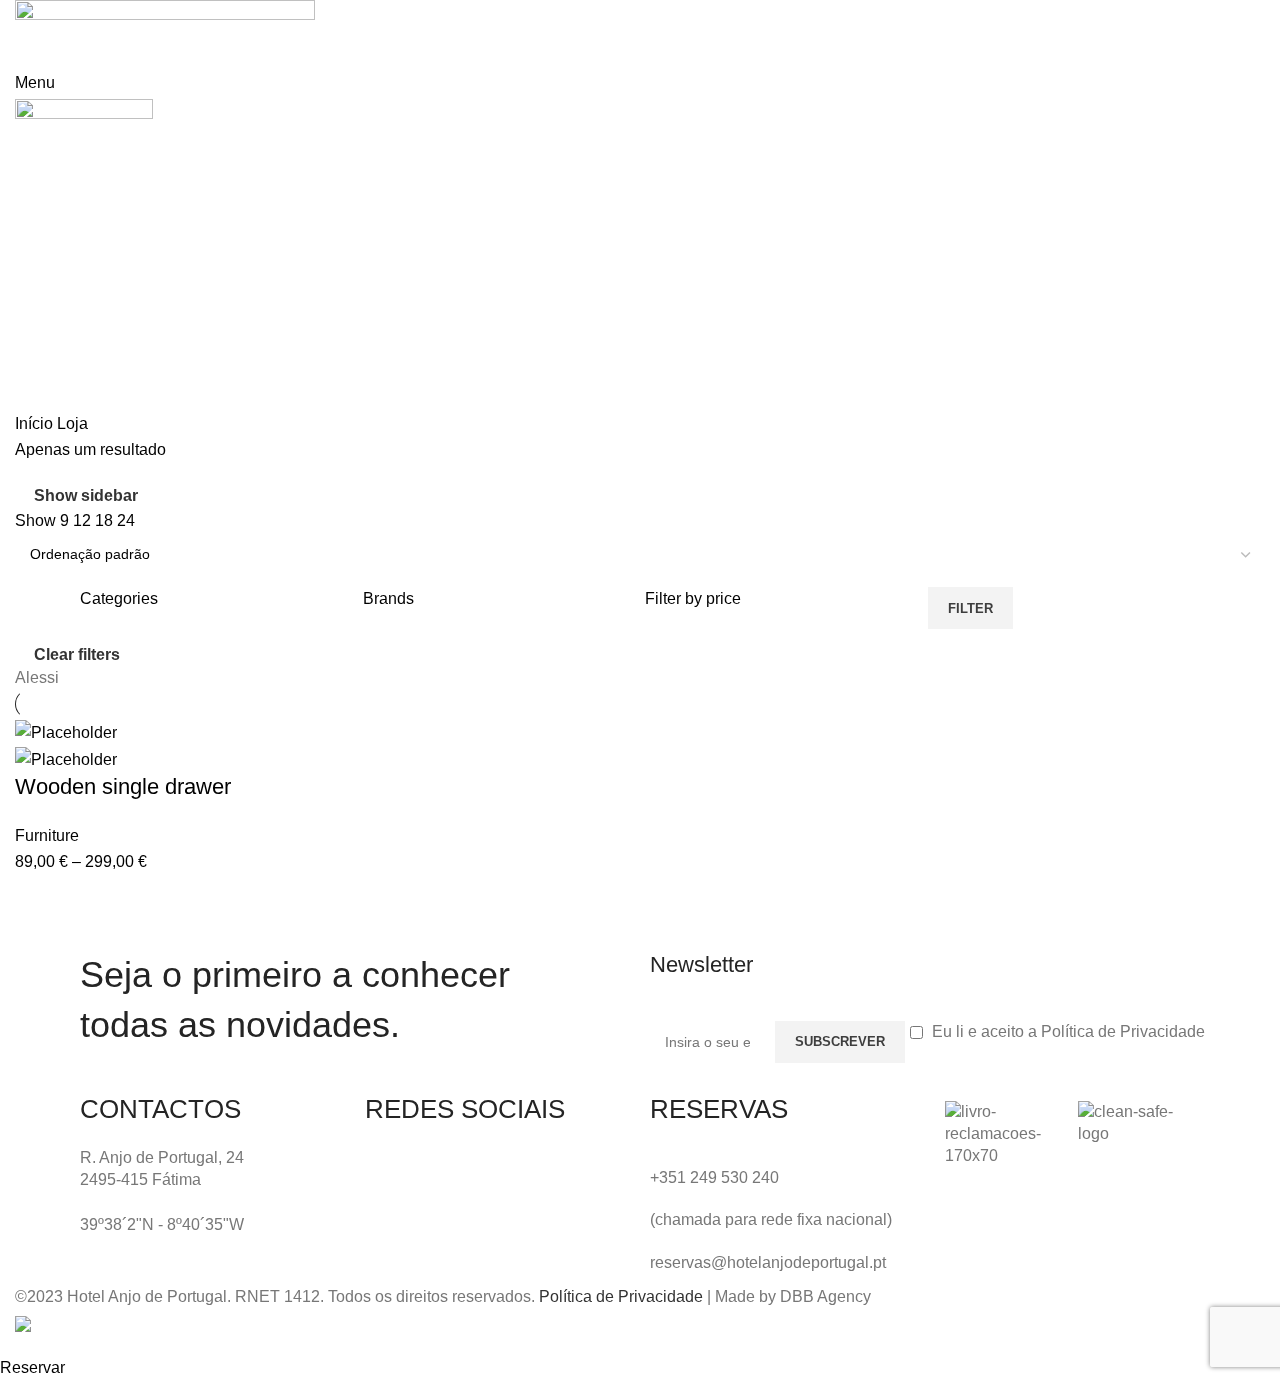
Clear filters (77, 654)
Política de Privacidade (621, 1296)
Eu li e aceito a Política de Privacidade (1068, 1031)
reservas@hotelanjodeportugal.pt (768, 1262)
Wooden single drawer (123, 786)
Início (36, 423)
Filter (970, 608)
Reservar (32, 1367)
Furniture (47, 835)
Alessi (37, 677)
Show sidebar (86, 495)
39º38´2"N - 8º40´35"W (162, 1224)
